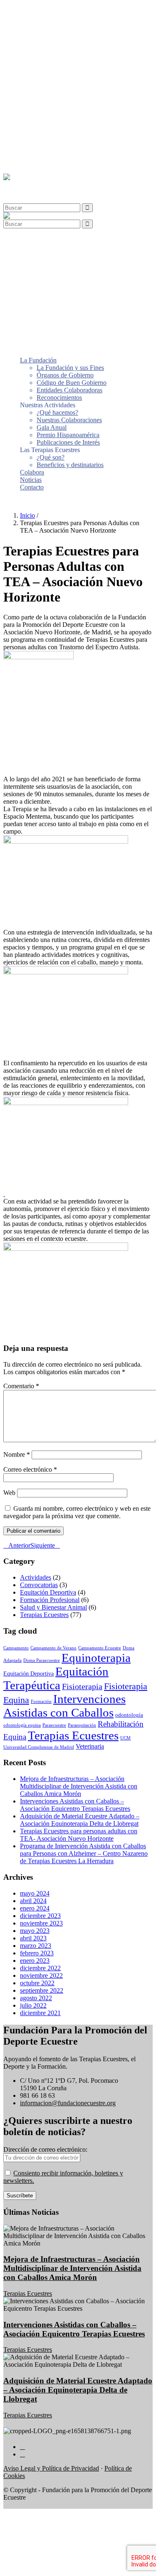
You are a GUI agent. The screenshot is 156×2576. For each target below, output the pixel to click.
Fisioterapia (82, 1686)
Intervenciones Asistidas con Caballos (64, 1706)
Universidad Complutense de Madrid (39, 1747)
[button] (26, 185)
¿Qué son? (51, 126)
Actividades (36, 1577)
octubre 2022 (37, 1983)
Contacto (32, 155)
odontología (129, 1715)
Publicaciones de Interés (68, 111)
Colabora (32, 141)
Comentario (21, 1386)
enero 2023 (35, 1961)
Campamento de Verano (53, 1648)
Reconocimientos (59, 66)
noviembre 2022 (41, 1975)
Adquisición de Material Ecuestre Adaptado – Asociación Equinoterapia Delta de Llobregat (80, 1820)
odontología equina (22, 1725)
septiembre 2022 (42, 1990)
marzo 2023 (36, 1946)
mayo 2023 (35, 1931)
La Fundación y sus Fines (70, 36)
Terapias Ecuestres (44, 1615)
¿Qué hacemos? (57, 81)
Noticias (31, 148)
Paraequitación (82, 1725)
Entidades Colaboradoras (69, 58)
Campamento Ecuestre (100, 1648)
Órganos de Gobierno (65, 43)
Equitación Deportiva (48, 1592)
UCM (125, 1738)
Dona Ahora (20, 501)
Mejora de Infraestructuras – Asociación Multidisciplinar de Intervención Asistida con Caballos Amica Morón (79, 1786)
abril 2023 (33, 1938)
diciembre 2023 (40, 1916)
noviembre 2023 (41, 1923)
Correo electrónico (30, 1469)
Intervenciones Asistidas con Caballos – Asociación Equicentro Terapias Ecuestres (75, 1805)
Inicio (27, 515)
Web (9, 1493)
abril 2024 (33, 1901)
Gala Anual (52, 96)
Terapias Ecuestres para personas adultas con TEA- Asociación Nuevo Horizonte (79, 1835)
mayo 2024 (35, 1893)
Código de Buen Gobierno (72, 51)
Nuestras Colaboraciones (69, 88)
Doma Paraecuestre (42, 1660)
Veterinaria (90, 1746)
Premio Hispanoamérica (68, 103)
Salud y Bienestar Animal (53, 1607)
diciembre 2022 (40, 1968)
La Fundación (38, 28)
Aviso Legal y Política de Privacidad (51, 2468)
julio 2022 (33, 2005)
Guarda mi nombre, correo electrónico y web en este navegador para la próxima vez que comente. (77, 1512)
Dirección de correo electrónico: (45, 2149)
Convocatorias (39, 1585)
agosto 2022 (36, 1998)
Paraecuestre (54, 1725)
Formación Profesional (50, 1600)
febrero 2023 (37, 1953)
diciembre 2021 (40, 2013)
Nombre (17, 1454)
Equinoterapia (96, 1658)
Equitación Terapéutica (56, 1678)
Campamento (16, 1648)
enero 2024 (35, 1908)
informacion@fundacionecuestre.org (68, 2103)
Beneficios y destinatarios (70, 133)
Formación (41, 1701)
